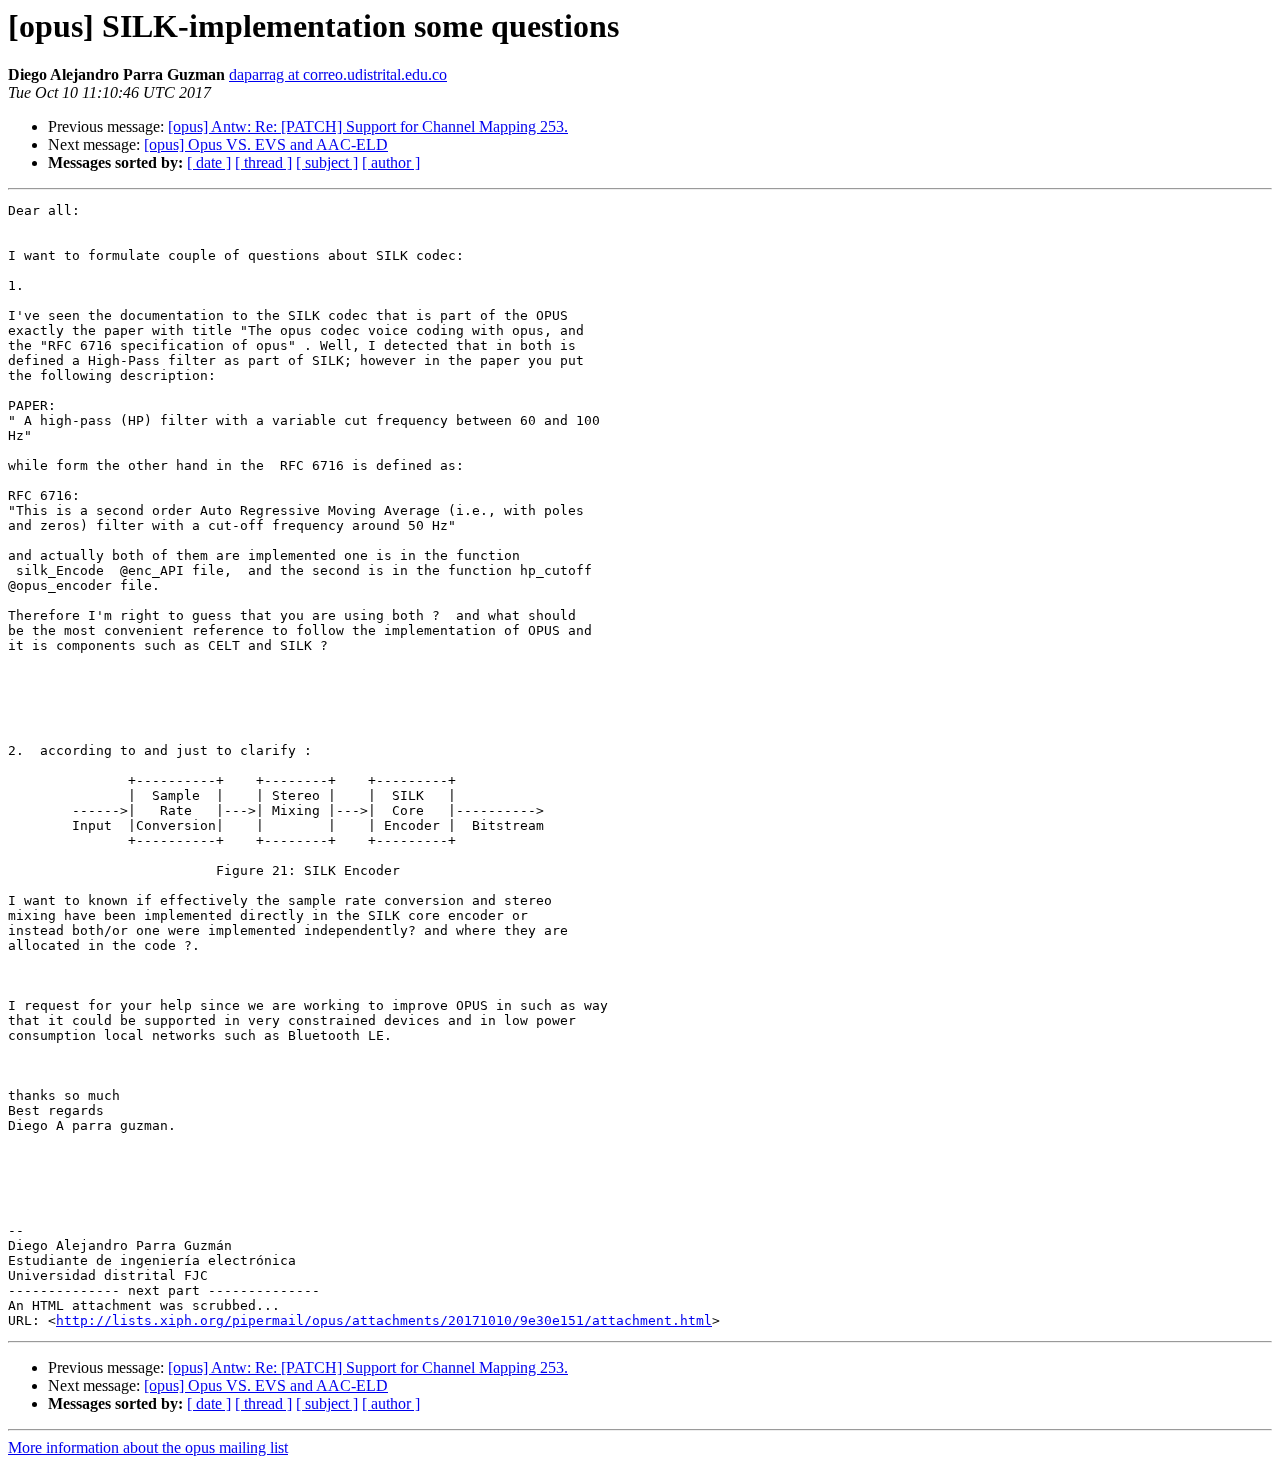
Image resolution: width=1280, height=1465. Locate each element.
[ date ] (209, 162)
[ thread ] (263, 162)
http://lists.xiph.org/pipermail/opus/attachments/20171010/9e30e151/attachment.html (384, 1320)
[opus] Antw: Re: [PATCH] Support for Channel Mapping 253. (368, 126)
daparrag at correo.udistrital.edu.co (338, 74)
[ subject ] (327, 162)
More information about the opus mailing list (148, 1447)
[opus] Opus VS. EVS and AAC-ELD (266, 144)
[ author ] (391, 162)
